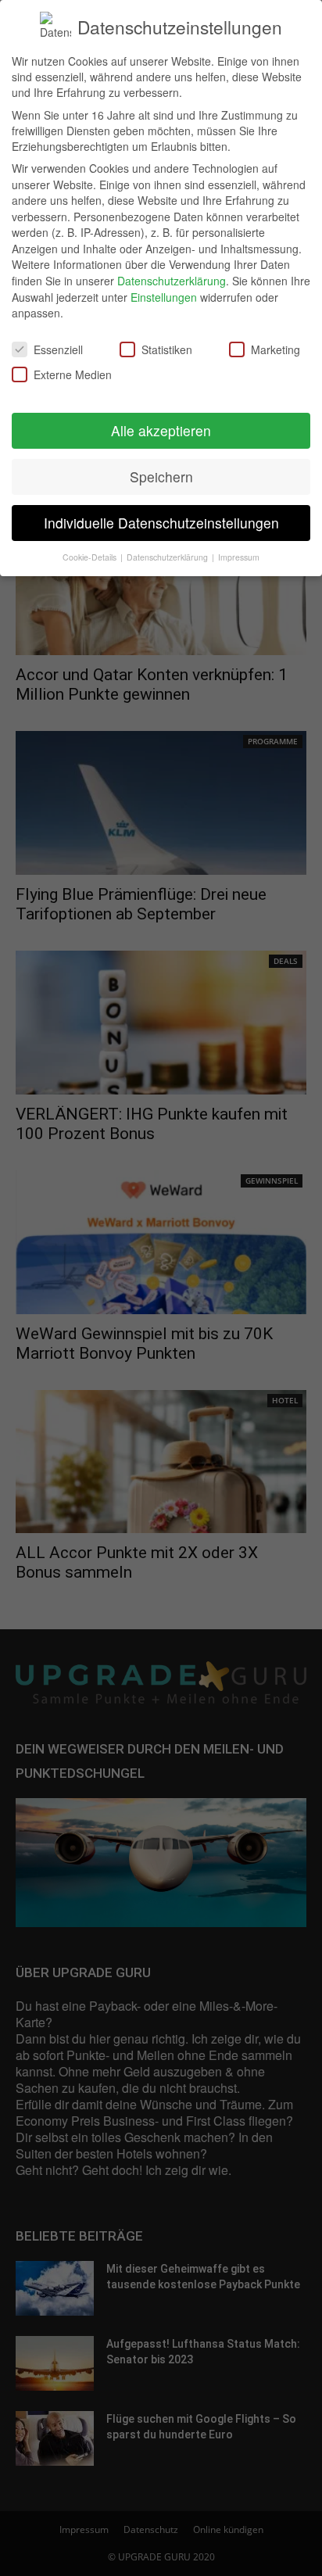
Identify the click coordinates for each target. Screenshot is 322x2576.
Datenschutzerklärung (172, 281)
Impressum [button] (239, 557)
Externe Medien (73, 374)
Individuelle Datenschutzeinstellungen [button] (161, 523)
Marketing (275, 349)
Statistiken (167, 349)
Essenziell (58, 349)
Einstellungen (164, 297)
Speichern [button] (161, 477)
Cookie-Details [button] (91, 557)
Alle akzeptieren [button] (161, 430)
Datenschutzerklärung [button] (168, 557)
